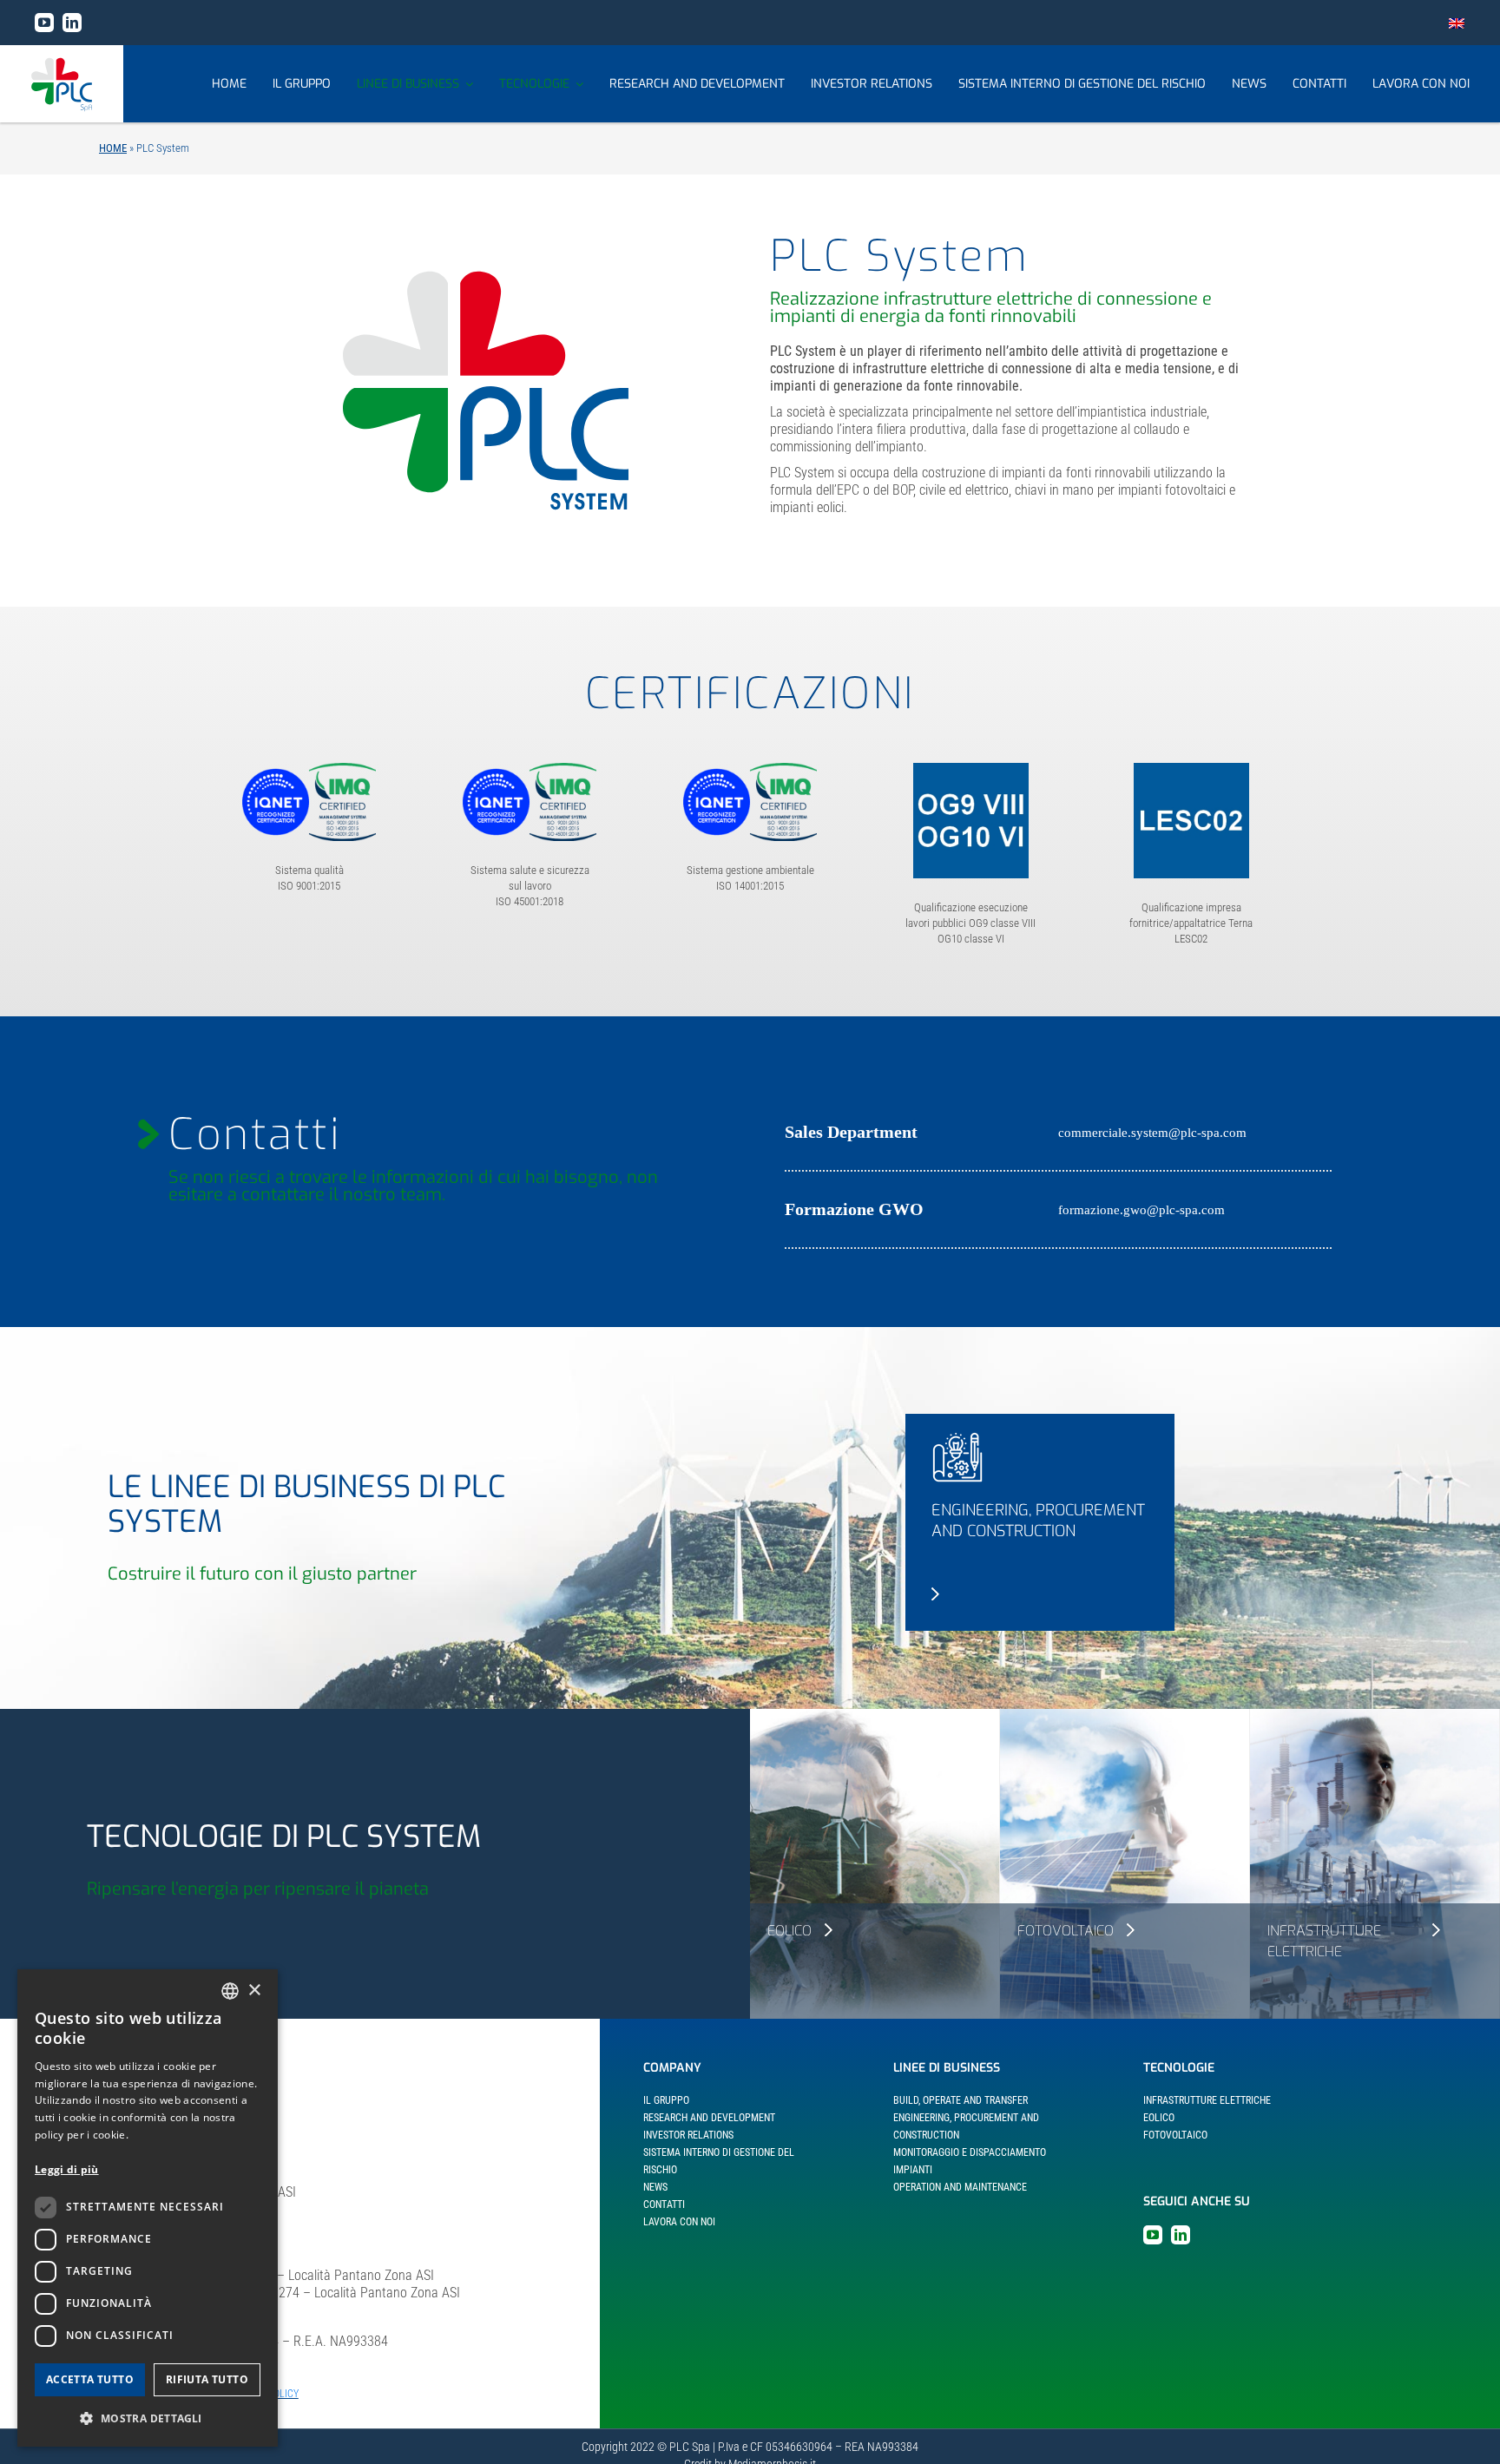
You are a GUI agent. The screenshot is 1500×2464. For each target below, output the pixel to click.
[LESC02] (1191, 769)
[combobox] (230, 1991)
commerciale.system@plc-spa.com (1152, 1133)
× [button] (254, 1991)
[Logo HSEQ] (309, 769)
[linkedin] (72, 23)
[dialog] (148, 2208)
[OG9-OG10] (971, 769)
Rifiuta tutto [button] (207, 2379)
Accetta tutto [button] (90, 2379)
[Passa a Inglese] (1457, 23)
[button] (148, 2418)
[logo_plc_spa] (62, 64)
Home (113, 148)
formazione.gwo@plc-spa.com (1141, 1210)
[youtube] (44, 23)
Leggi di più (67, 2169)
